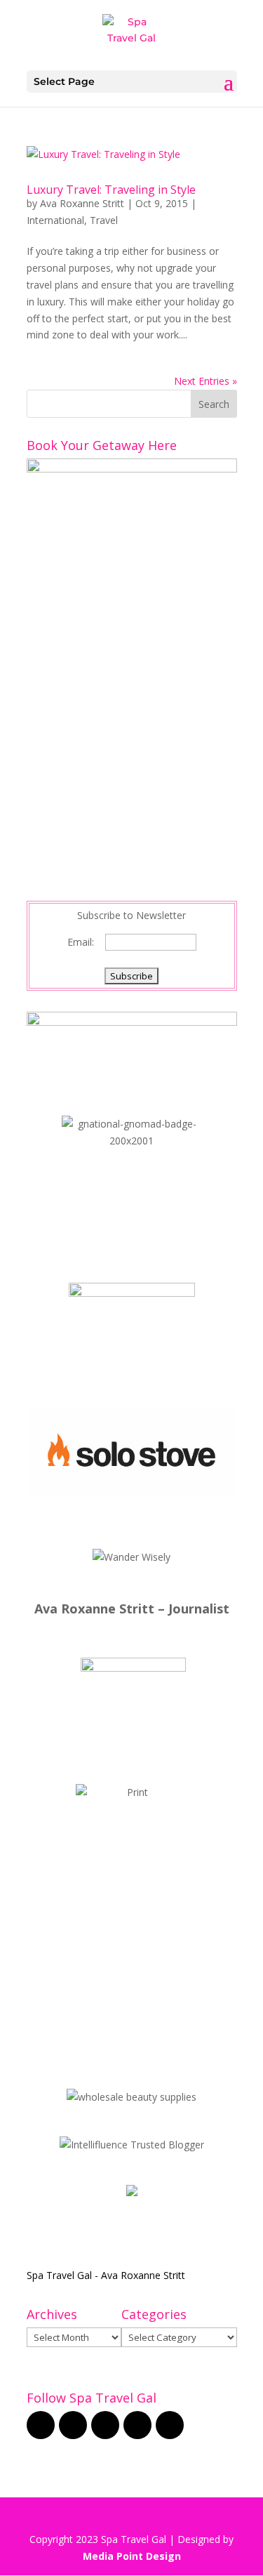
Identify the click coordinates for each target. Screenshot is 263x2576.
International (55, 220)
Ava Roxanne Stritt (82, 203)
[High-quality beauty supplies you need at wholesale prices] (131, 2097)
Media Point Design (132, 2556)
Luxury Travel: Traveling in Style (111, 190)
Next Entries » (205, 381)
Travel (104, 220)
